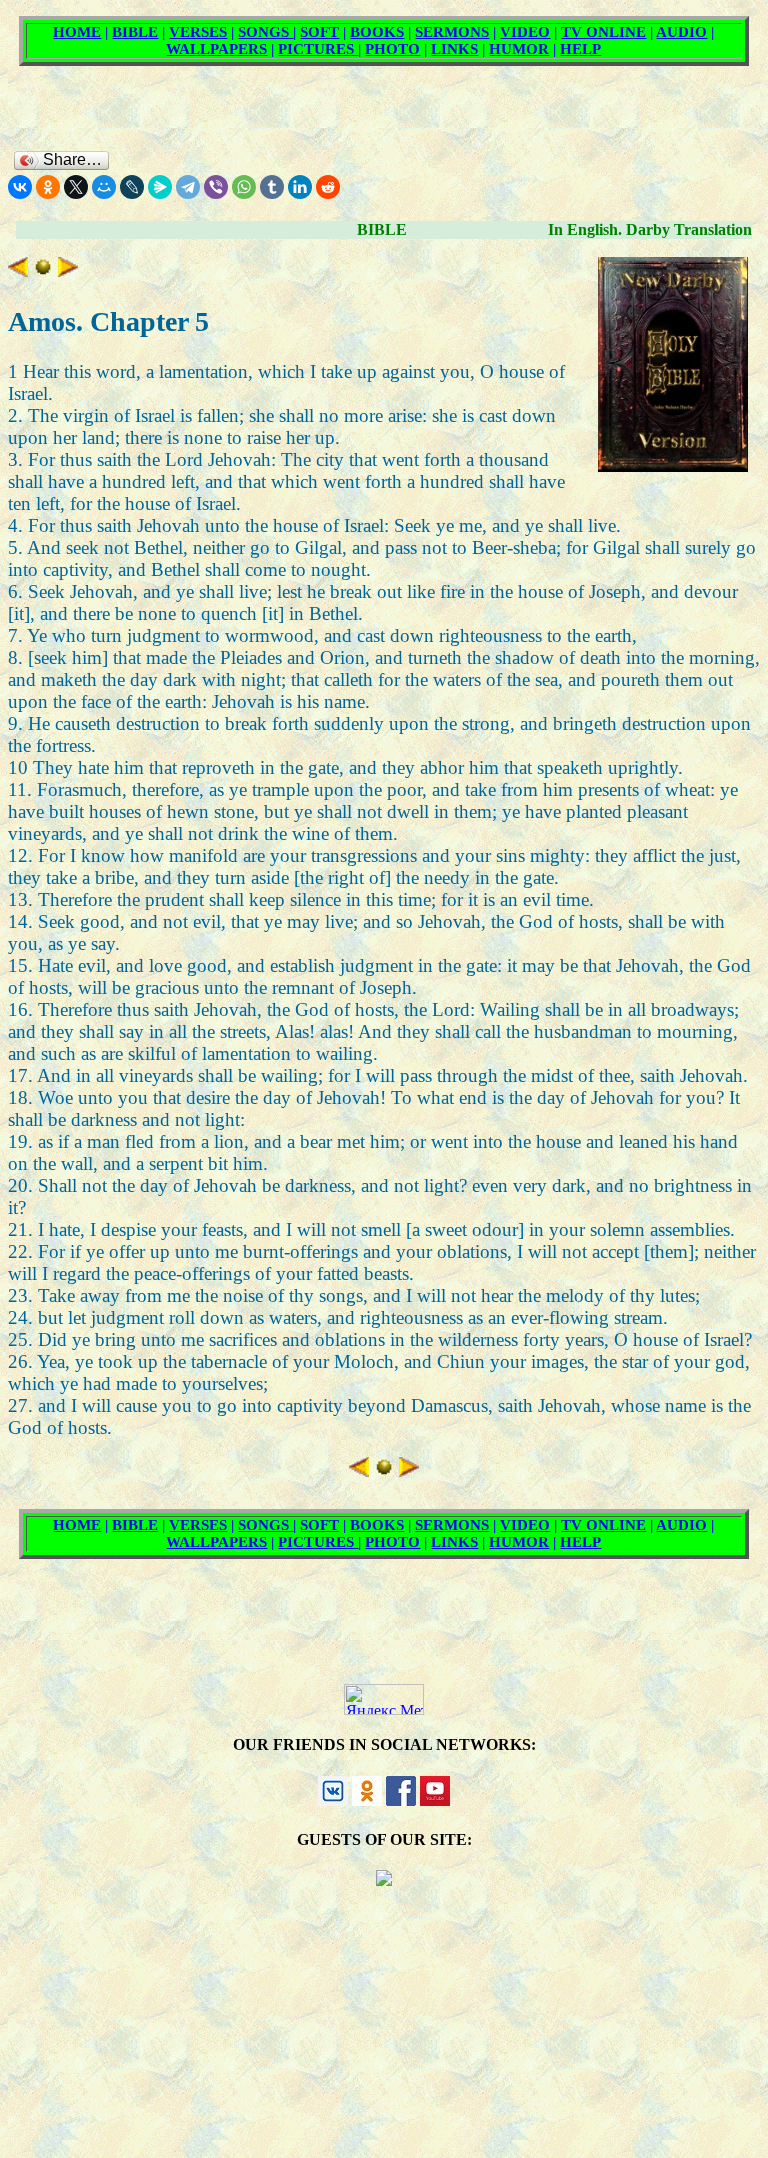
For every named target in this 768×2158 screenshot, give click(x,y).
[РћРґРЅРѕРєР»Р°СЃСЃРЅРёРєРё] (48, 187)
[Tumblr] (272, 187)
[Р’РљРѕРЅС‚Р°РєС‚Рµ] (20, 187)
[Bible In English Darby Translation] (43, 270)
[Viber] (216, 187)
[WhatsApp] (244, 187)
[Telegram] (188, 187)
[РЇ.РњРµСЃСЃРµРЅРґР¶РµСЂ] (160, 187)
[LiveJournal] (132, 187)
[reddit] (328, 187)
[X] (76, 187)
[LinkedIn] (300, 187)
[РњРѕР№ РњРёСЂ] (104, 187)
